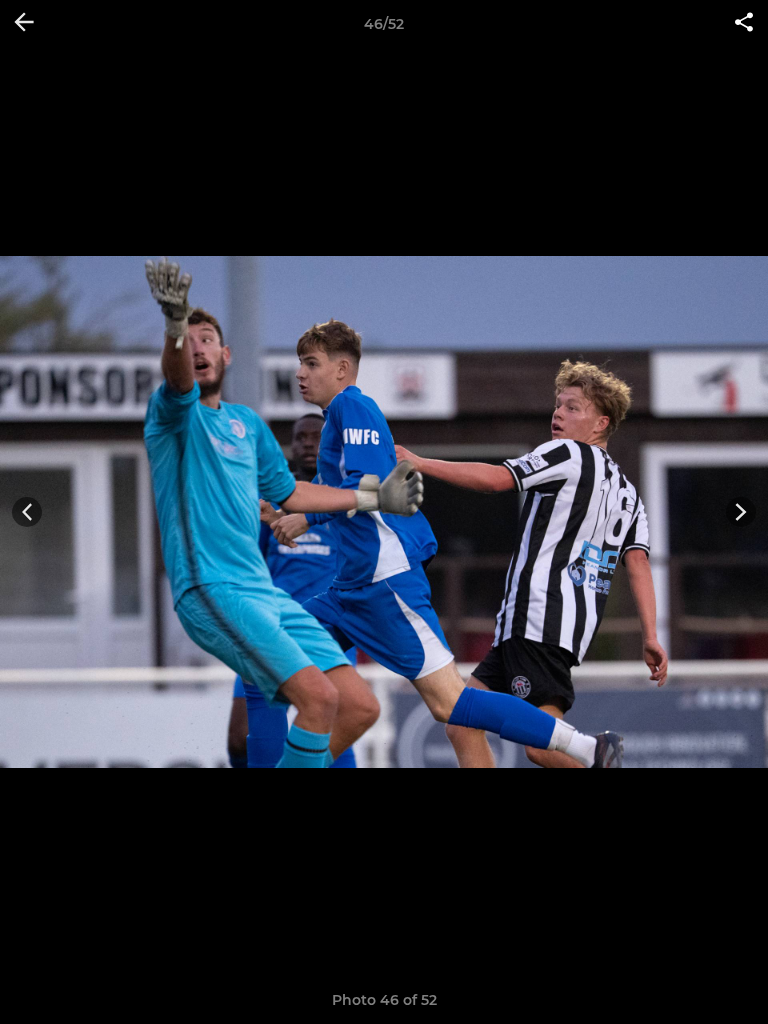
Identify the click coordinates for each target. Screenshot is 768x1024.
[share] (744, 24)
